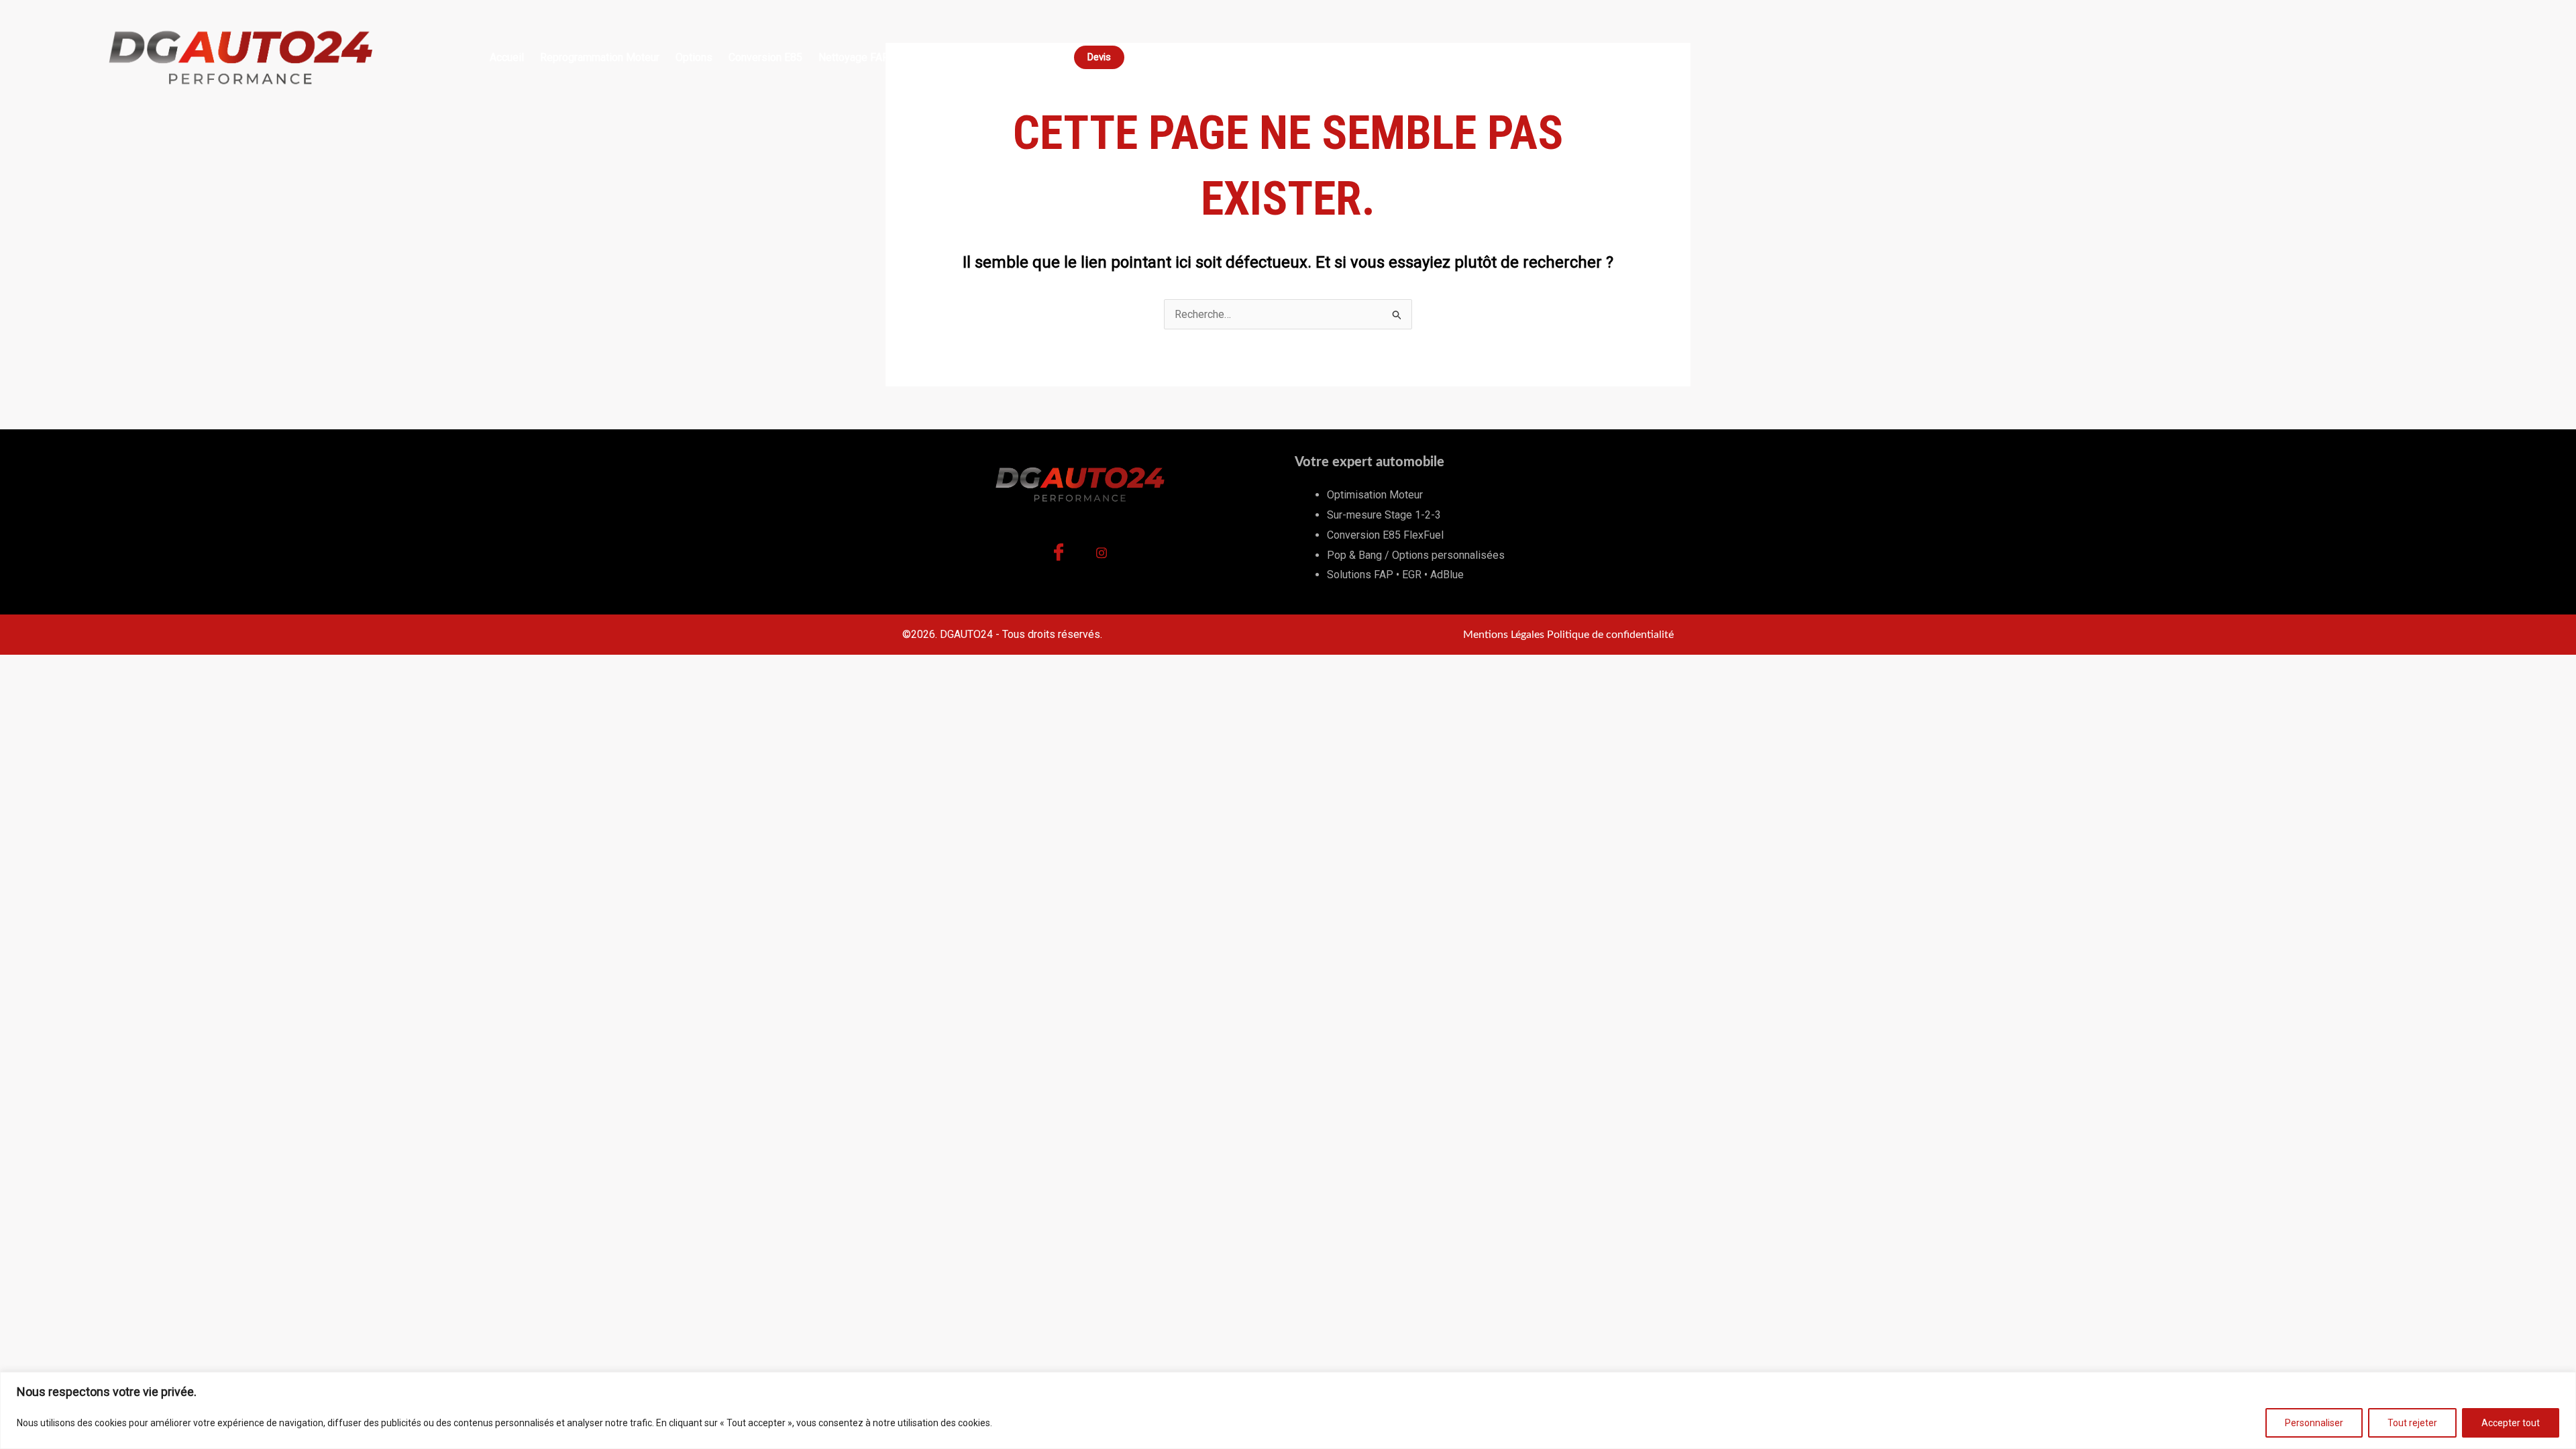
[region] (1288, 1410)
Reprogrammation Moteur (600, 57)
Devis (1099, 57)
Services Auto (938, 57)
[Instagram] (1102, 556)
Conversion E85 (765, 57)
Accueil (507, 57)
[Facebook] (1059, 556)
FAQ (997, 57)
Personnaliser (2314, 1423)
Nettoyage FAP (854, 57)
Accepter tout (2511, 1423)
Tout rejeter (2412, 1423)
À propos (1044, 57)
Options (694, 57)
